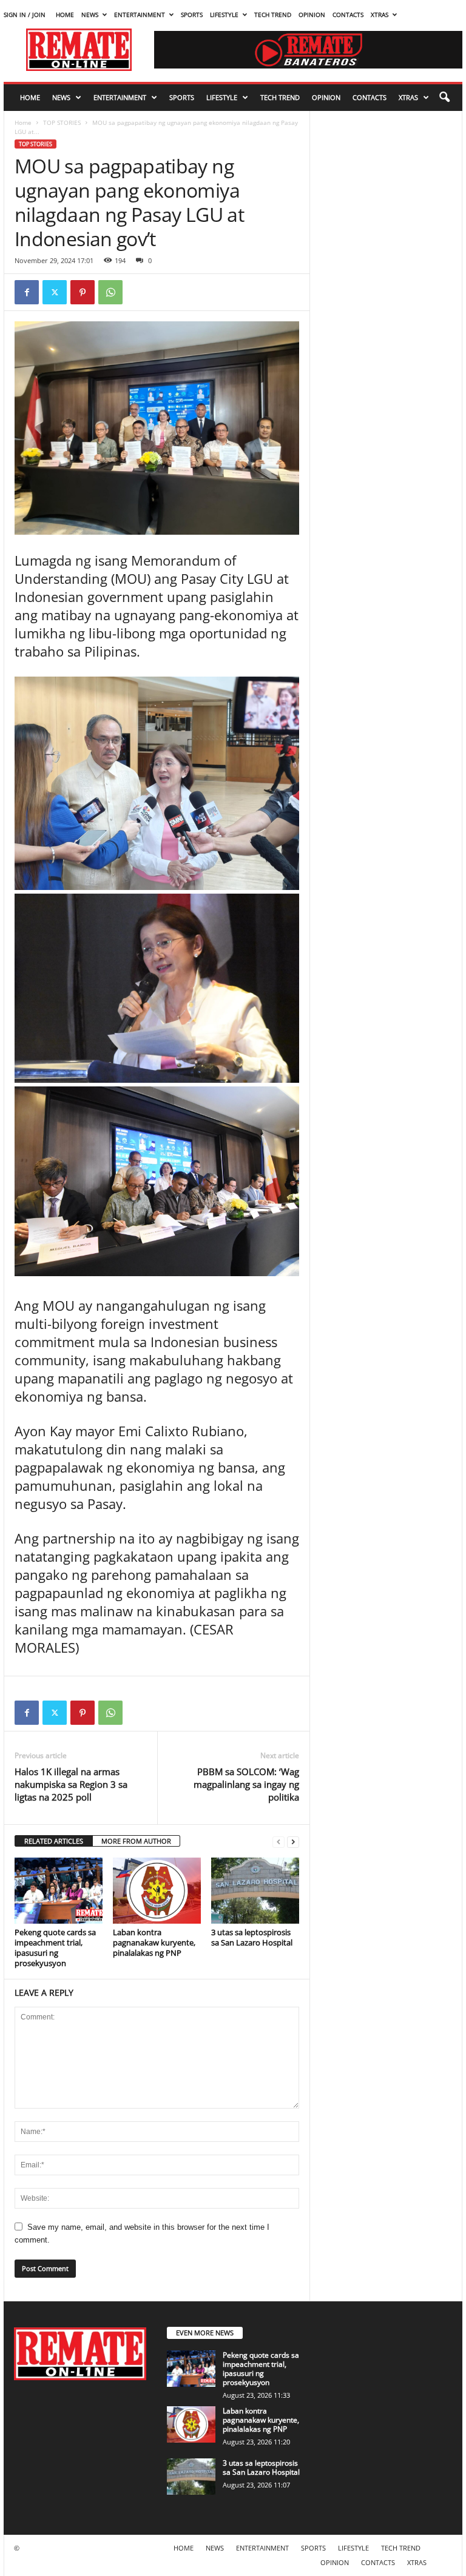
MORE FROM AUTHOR (136, 1841)
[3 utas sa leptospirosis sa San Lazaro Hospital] (255, 1890)
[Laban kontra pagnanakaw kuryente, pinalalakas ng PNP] (157, 1890)
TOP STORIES (62, 122)
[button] (444, 98)
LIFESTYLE (224, 15)
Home (23, 122)
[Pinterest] (83, 292)
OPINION (312, 15)
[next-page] (293, 1842)
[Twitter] (55, 292)
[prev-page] (279, 1842)
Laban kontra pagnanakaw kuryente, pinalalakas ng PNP (154, 1942)
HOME (65, 15)
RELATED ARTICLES (54, 1841)
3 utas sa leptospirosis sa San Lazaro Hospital (252, 1937)
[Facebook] (27, 292)
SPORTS (192, 15)
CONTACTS (348, 15)
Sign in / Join (25, 15)
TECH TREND (273, 15)
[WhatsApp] (110, 292)
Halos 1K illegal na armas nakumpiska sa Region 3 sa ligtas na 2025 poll (71, 1784)
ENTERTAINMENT (140, 15)
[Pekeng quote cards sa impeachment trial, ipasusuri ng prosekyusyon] (59, 1890)
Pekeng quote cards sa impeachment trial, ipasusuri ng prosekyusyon (55, 1948)
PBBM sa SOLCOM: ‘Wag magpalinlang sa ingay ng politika (246, 1784)
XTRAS (380, 15)
